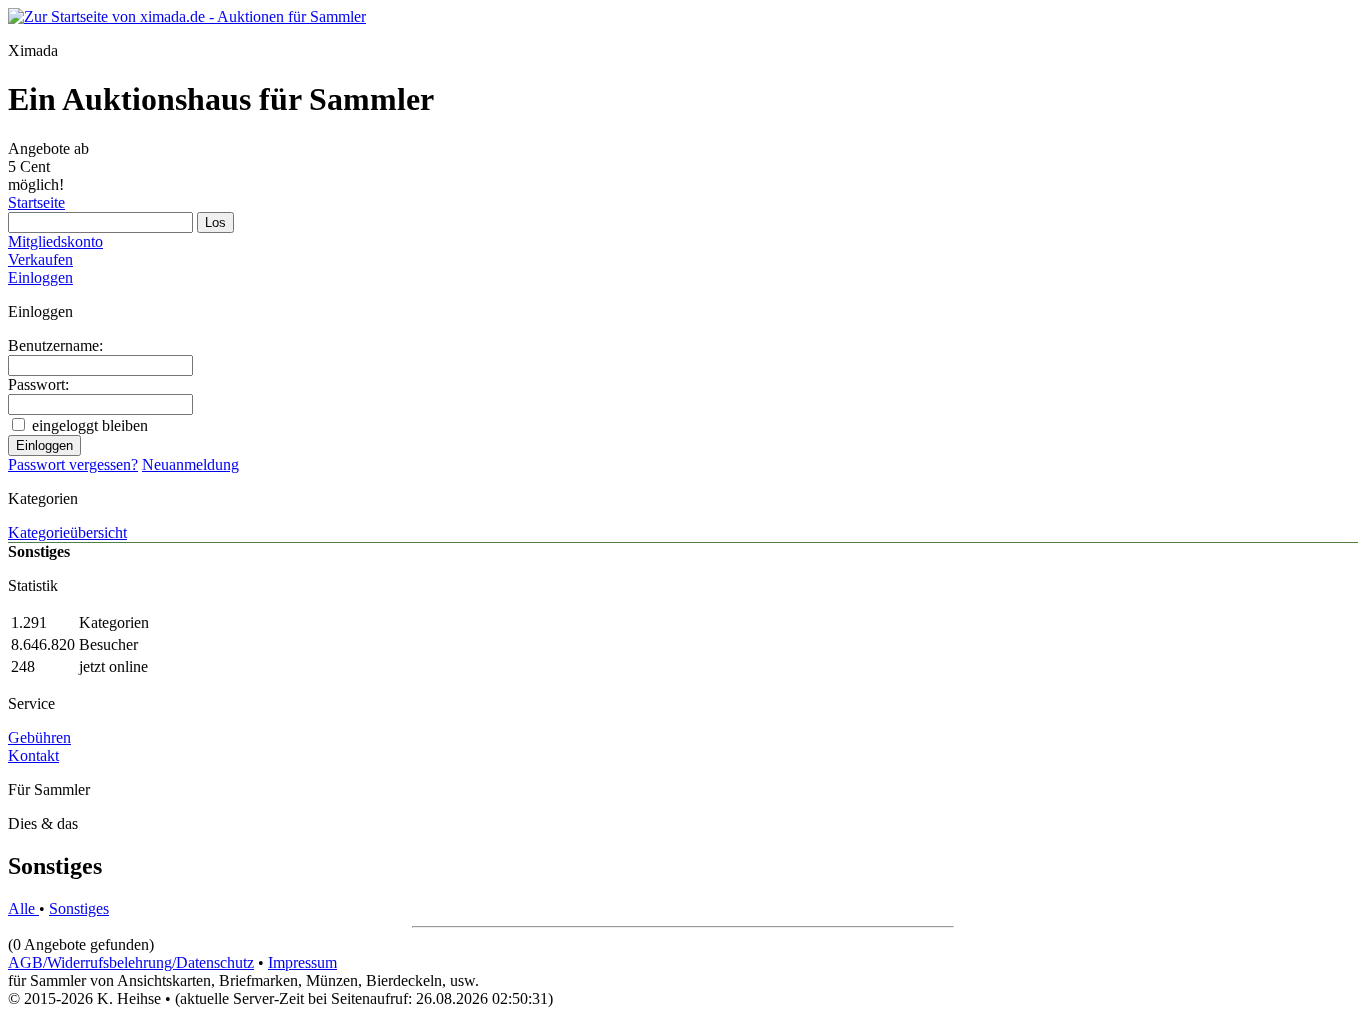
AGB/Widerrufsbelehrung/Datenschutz (131, 962)
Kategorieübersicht (67, 532)
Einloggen (40, 277)
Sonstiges (79, 908)
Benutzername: (55, 345)
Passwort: (38, 384)
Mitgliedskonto (55, 241)
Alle (23, 908)
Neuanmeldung (190, 464)
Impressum (302, 962)
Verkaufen (40, 259)
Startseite (36, 202)
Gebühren (39, 737)
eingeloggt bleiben (90, 425)
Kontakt (33, 755)
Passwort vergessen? (73, 464)
